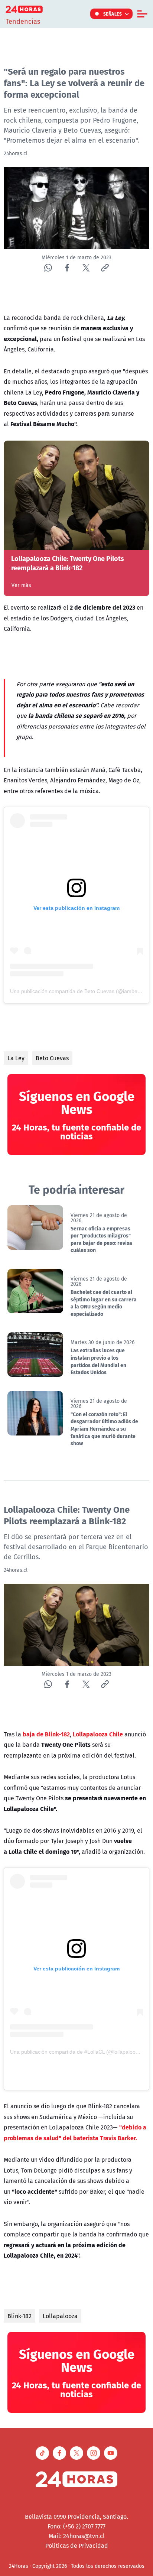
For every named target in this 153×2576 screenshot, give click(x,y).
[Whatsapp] (48, 268)
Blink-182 (19, 2316)
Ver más (21, 585)
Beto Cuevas (52, 1058)
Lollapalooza (60, 2316)
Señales (113, 14)
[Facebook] (67, 268)
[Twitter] (86, 268)
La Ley (16, 1058)
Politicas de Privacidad (77, 2546)
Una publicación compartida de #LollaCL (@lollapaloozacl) (78, 2052)
